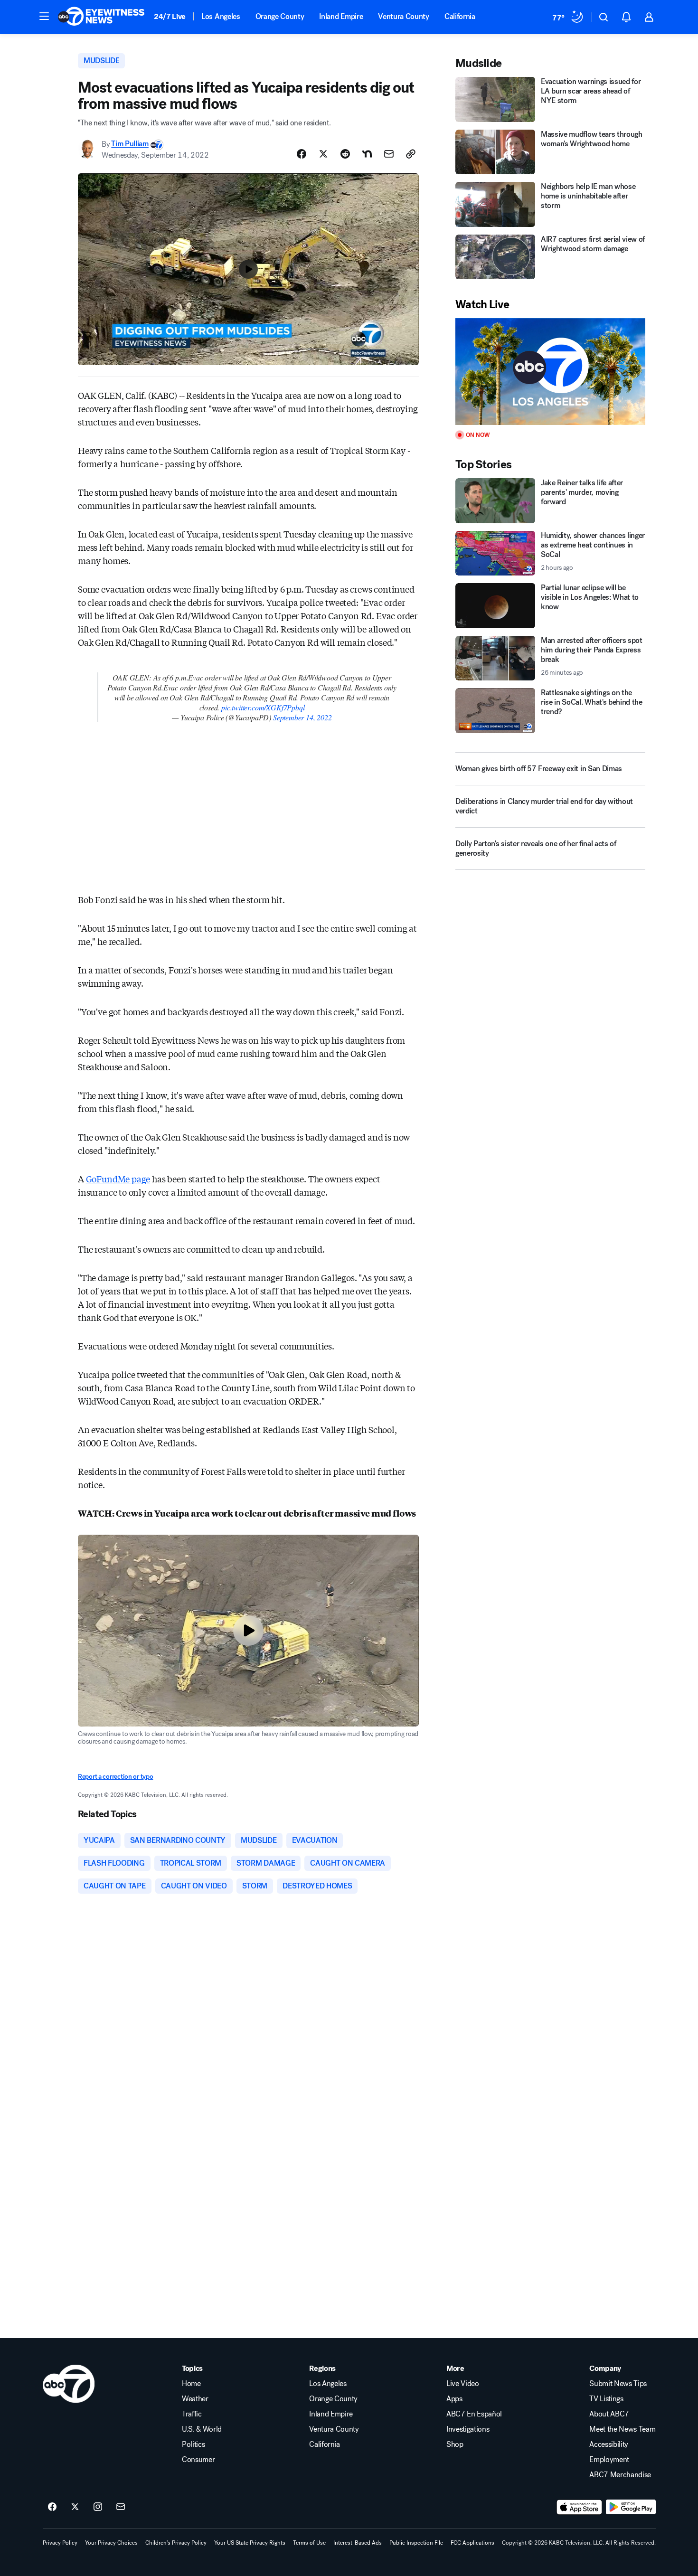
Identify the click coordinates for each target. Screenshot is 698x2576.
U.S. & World (202, 2429)
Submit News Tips (618, 2384)
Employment (609, 2460)
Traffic (192, 2414)
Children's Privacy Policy (176, 2543)
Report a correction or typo (115, 1777)
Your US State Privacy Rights (250, 2543)
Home (191, 2384)
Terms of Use (309, 2543)
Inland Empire (341, 16)
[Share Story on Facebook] (302, 154)
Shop (455, 2444)
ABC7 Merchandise (620, 2475)
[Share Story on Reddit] (345, 154)
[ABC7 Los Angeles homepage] (101, 17)
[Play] (550, 372)
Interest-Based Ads (358, 2543)
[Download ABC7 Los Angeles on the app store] (579, 2507)
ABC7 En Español (474, 2414)
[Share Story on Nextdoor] (367, 154)
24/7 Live (170, 16)
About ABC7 (609, 2414)
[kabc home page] (69, 2384)
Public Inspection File (416, 2543)
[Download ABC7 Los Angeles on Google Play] (631, 2507)
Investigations (468, 2429)
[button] (44, 16)
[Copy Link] (411, 154)
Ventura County (404, 16)
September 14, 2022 (302, 717)
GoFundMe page (118, 1179)
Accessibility (609, 2444)
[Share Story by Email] (389, 154)
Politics (193, 2444)
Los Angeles (221, 16)
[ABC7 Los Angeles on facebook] (52, 2507)
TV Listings (606, 2399)
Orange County (280, 16)
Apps (454, 2399)
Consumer (198, 2460)
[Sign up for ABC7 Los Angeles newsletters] (121, 2507)
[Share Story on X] (323, 154)
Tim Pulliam (130, 144)
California (460, 16)
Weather (195, 2399)
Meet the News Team (622, 2429)
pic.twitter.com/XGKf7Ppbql (263, 707)
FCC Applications (472, 2543)
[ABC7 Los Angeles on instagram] (98, 2507)
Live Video (463, 2384)
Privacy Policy (60, 2543)
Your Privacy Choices (111, 2543)
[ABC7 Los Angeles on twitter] (75, 2507)
